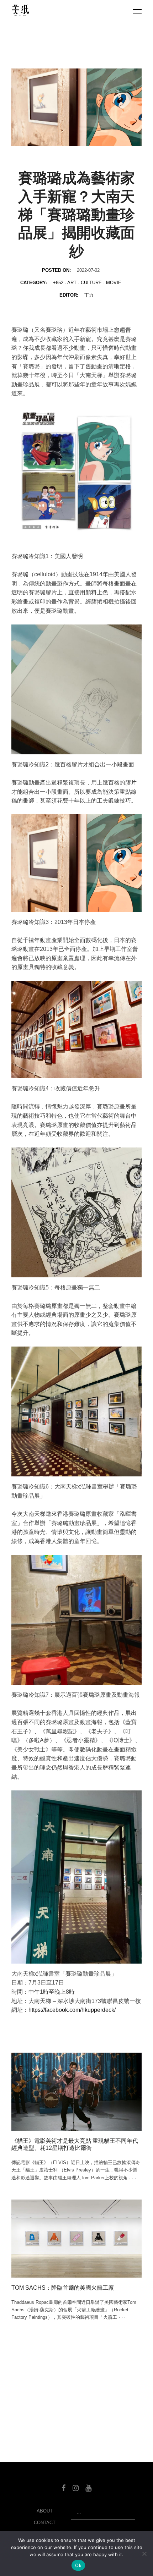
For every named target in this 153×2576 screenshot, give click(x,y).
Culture (91, 283)
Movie (114, 283)
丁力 (89, 295)
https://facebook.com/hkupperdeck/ (72, 2010)
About (45, 2511)
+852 (58, 283)
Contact (45, 2523)
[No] (144, 2554)
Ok (78, 2565)
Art (72, 283)
